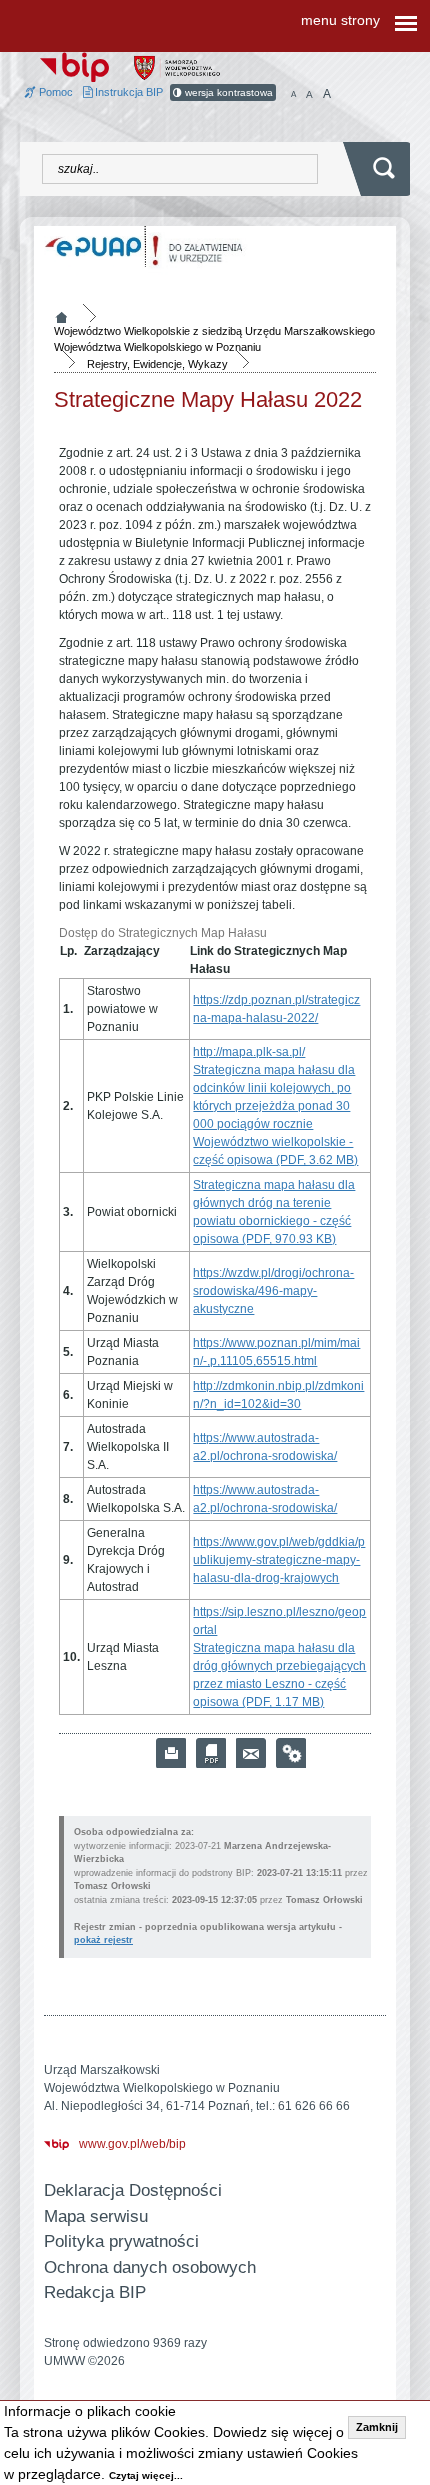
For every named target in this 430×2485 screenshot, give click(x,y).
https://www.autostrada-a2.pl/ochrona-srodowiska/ (265, 1447)
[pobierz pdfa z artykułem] (211, 1753)
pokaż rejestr (103, 1940)
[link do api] (291, 1753)
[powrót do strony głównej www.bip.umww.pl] (74, 66)
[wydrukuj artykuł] (171, 1753)
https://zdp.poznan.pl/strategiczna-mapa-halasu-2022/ (276, 1009)
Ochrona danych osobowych (150, 2267)
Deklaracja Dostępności (133, 2190)
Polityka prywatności (121, 2241)
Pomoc (54, 92)
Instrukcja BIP (127, 92)
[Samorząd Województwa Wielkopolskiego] (177, 67)
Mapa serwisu (96, 2216)
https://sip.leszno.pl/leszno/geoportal (279, 1621)
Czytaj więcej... (146, 2475)
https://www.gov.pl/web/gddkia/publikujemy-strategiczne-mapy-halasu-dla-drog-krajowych (279, 1560)
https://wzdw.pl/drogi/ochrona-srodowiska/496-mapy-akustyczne (273, 1291)
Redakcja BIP (95, 2292)
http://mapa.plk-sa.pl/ (249, 1052)
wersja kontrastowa (227, 92)
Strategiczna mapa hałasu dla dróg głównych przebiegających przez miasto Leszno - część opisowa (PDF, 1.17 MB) (279, 1675)
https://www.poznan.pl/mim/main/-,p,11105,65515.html (276, 1352)
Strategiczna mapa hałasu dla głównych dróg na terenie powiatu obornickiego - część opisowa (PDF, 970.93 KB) (274, 1212)
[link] (251, 1753)
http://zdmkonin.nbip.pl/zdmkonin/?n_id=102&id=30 (278, 1395)
